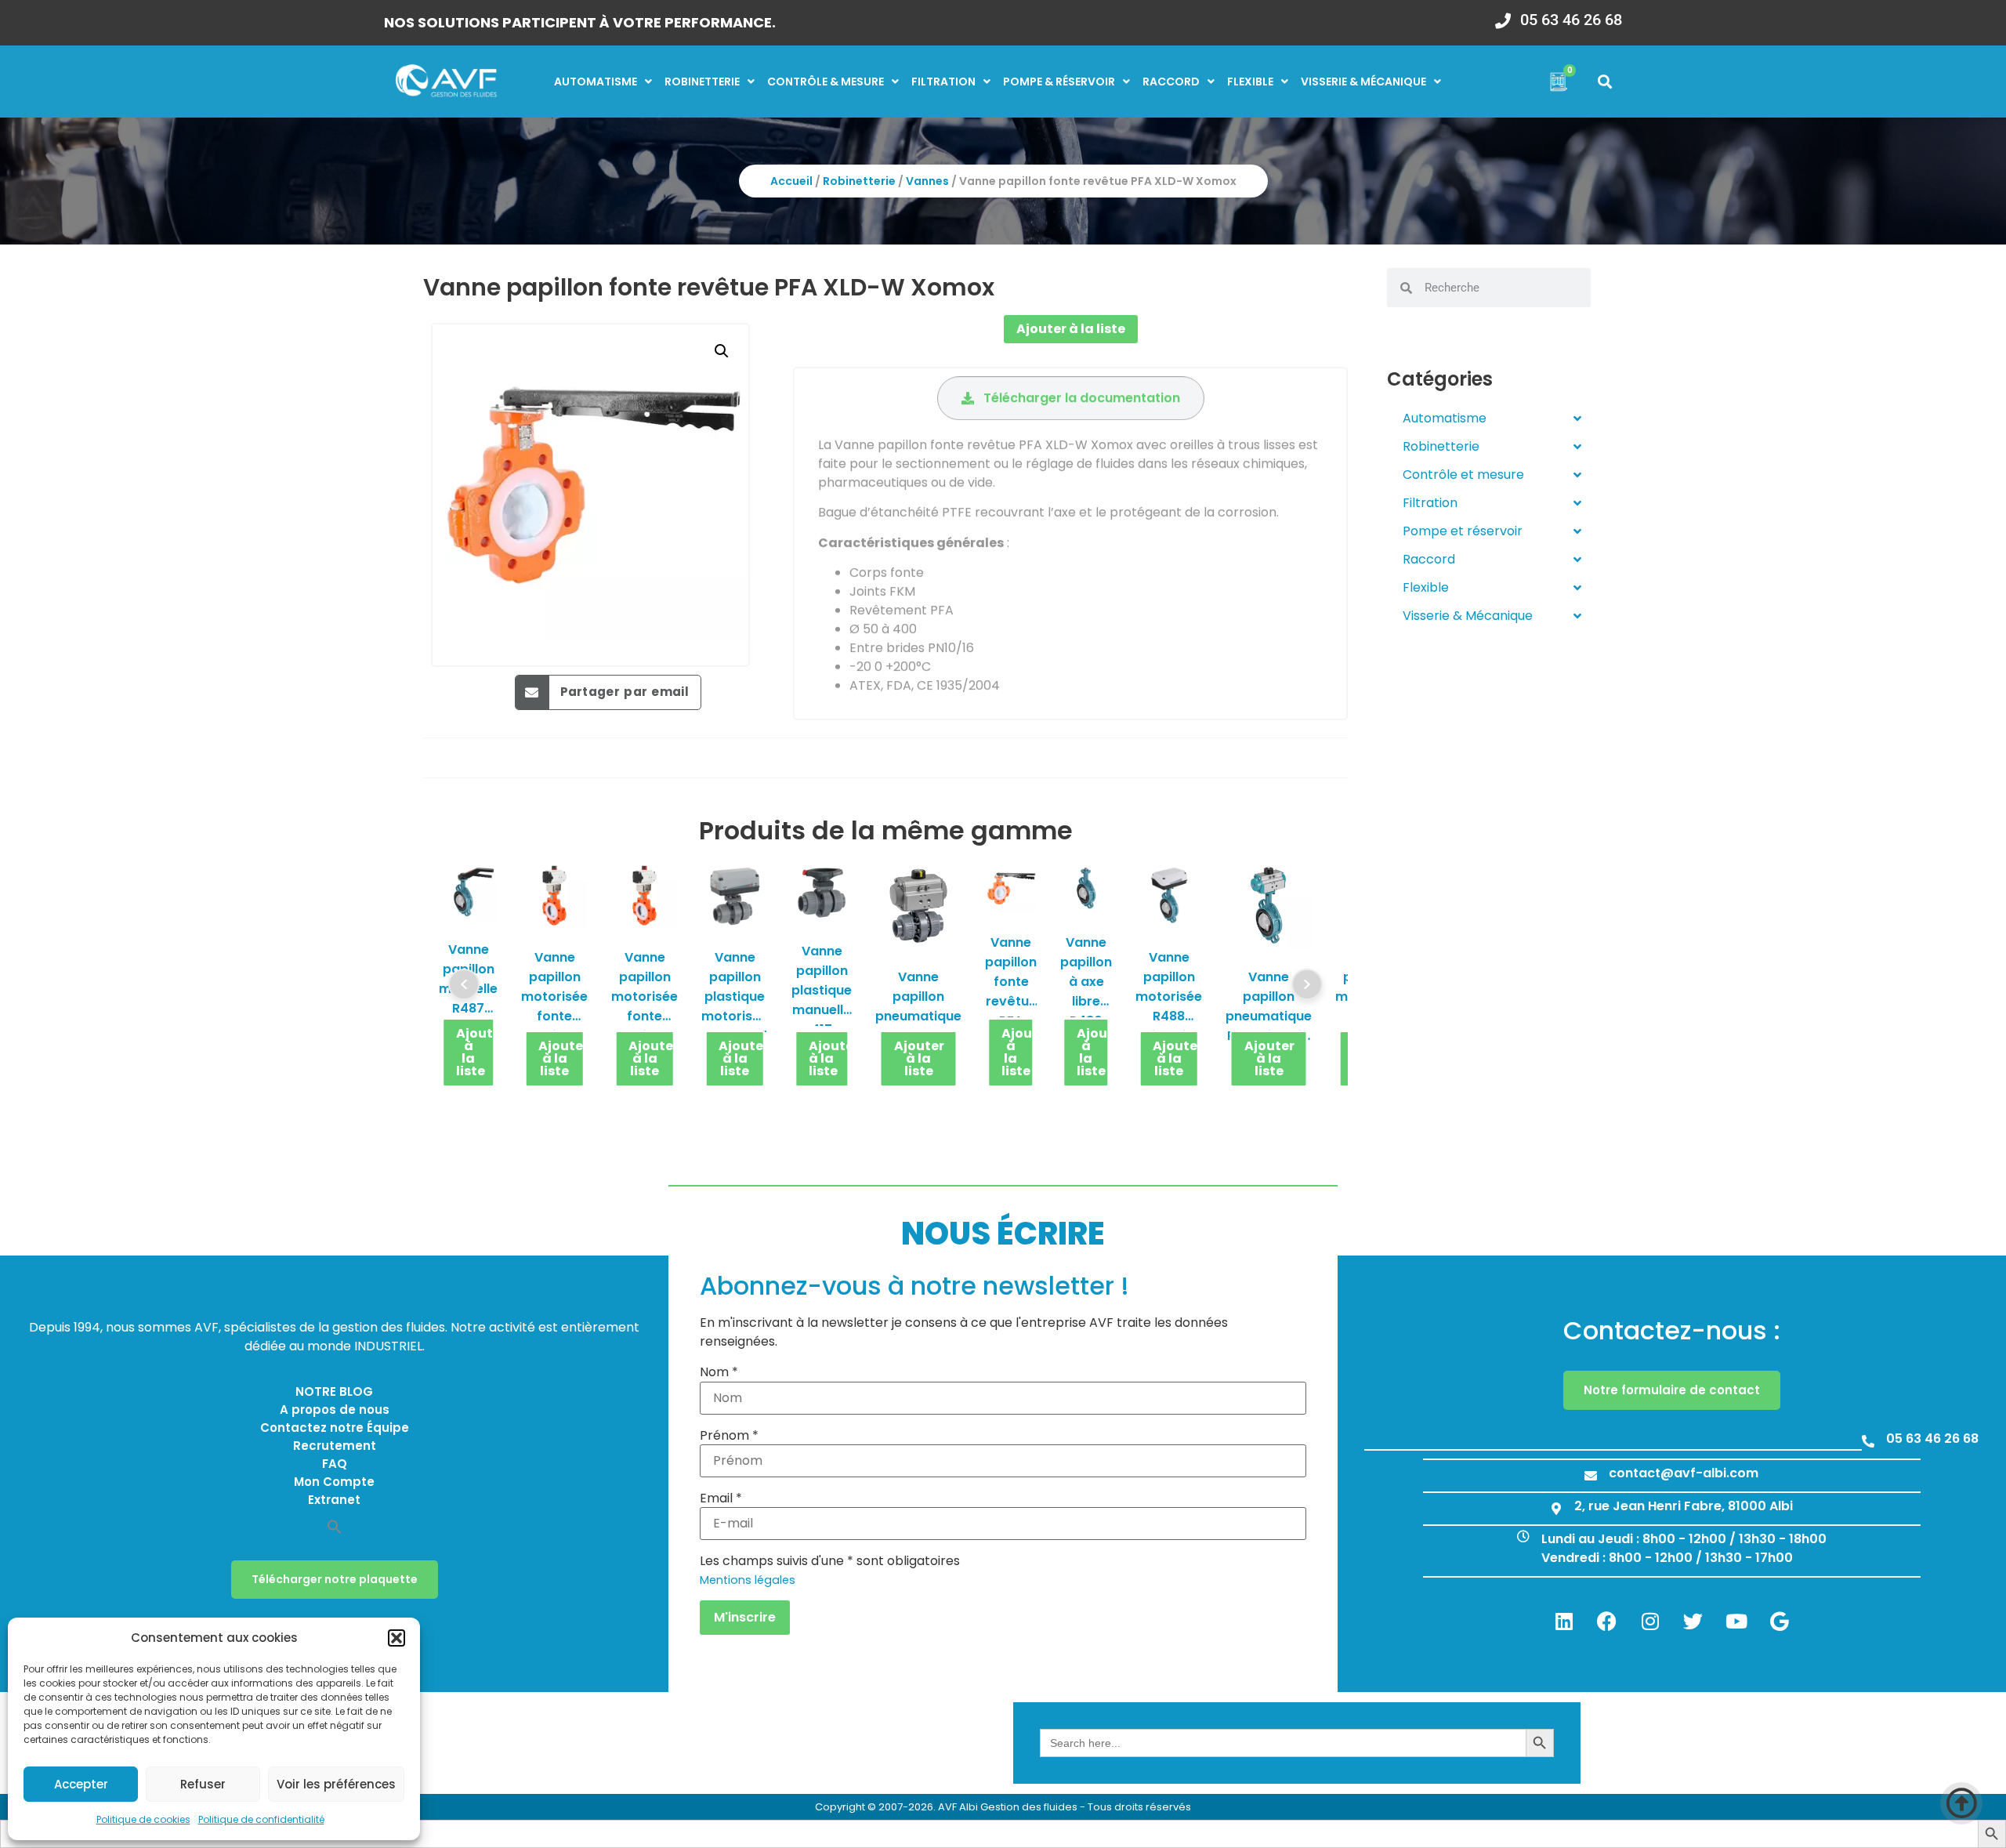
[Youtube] (1736, 1621)
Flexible (1250, 82)
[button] (396, 1638)
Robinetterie (702, 82)
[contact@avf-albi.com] (1591, 1476)
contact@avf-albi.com (1684, 1473)
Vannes (927, 181)
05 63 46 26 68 (1571, 20)
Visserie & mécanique (1363, 82)
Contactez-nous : (1672, 1330)
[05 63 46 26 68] (1503, 16)
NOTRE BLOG (334, 1391)
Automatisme (596, 82)
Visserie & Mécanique (1468, 616)
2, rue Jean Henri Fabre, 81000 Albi (1684, 1506)
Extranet (334, 1500)
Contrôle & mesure (826, 82)
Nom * (719, 1372)
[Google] (1780, 1621)
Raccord (1171, 82)
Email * (721, 1498)
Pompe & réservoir (1059, 82)
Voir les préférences (336, 1784)
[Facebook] (1607, 1621)
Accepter (81, 1784)
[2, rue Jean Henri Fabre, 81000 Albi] (1556, 1509)
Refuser (203, 1784)
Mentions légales (748, 1580)
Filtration (943, 82)
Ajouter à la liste (1071, 329)
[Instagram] (1650, 1621)
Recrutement (335, 1446)
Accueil (791, 181)
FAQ (335, 1464)
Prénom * (729, 1436)
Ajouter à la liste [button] (476, 1052)
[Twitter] (1693, 1621)
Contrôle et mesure (1463, 475)
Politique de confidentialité (261, 1819)
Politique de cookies (143, 1819)
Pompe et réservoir (1463, 531)
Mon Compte (334, 1482)
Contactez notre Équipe (335, 1428)
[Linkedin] (1564, 1621)
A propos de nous (335, 1410)
